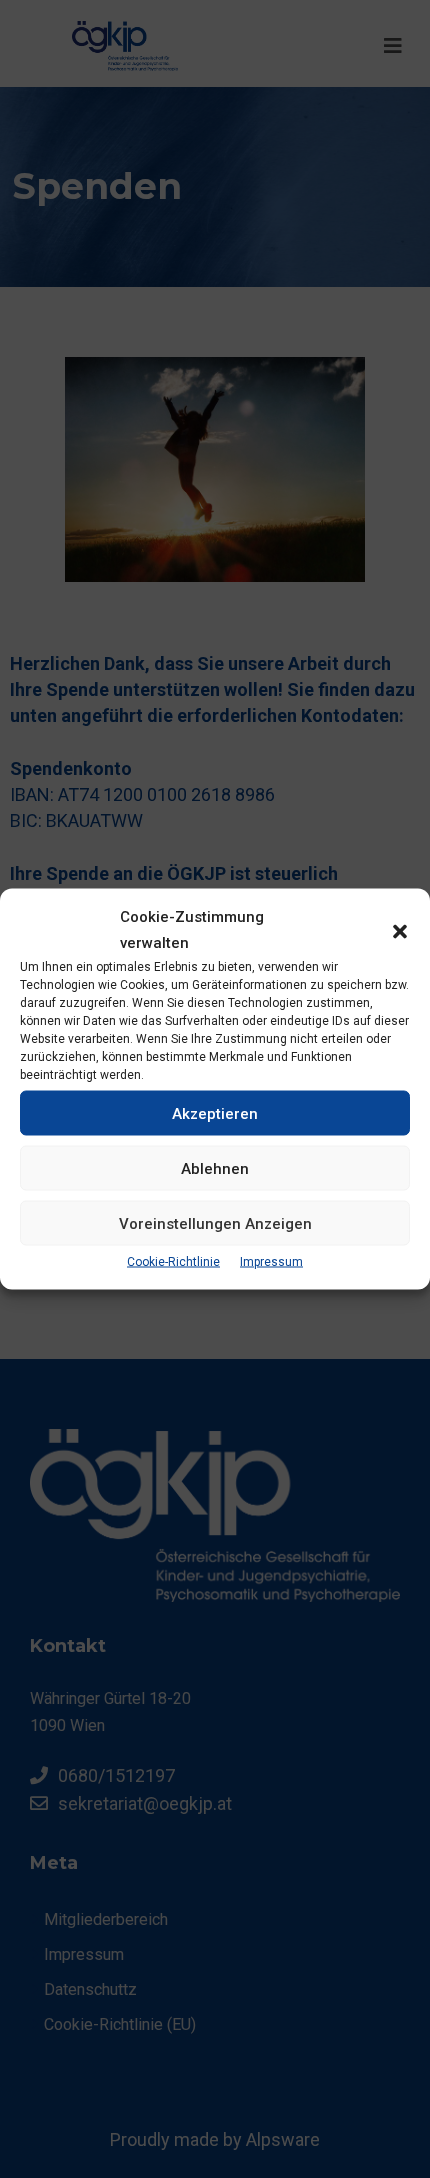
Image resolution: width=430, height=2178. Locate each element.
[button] (400, 930)
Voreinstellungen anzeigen (215, 1223)
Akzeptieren (215, 1113)
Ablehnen (215, 1168)
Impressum (271, 1262)
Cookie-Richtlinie (173, 1262)
